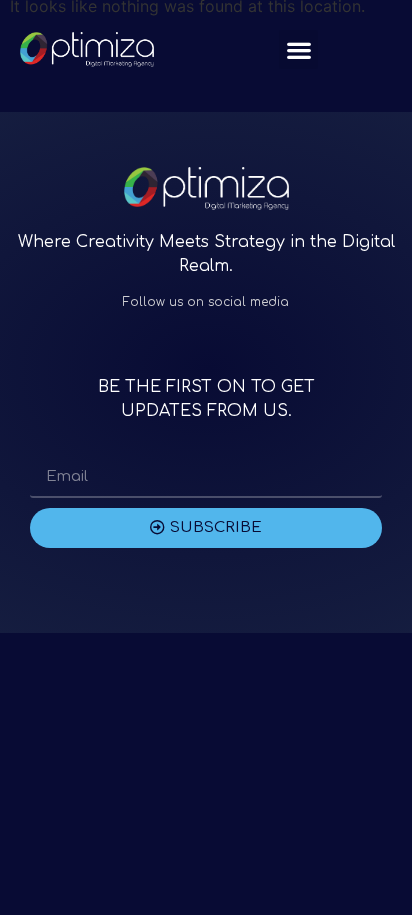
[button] (298, 49)
